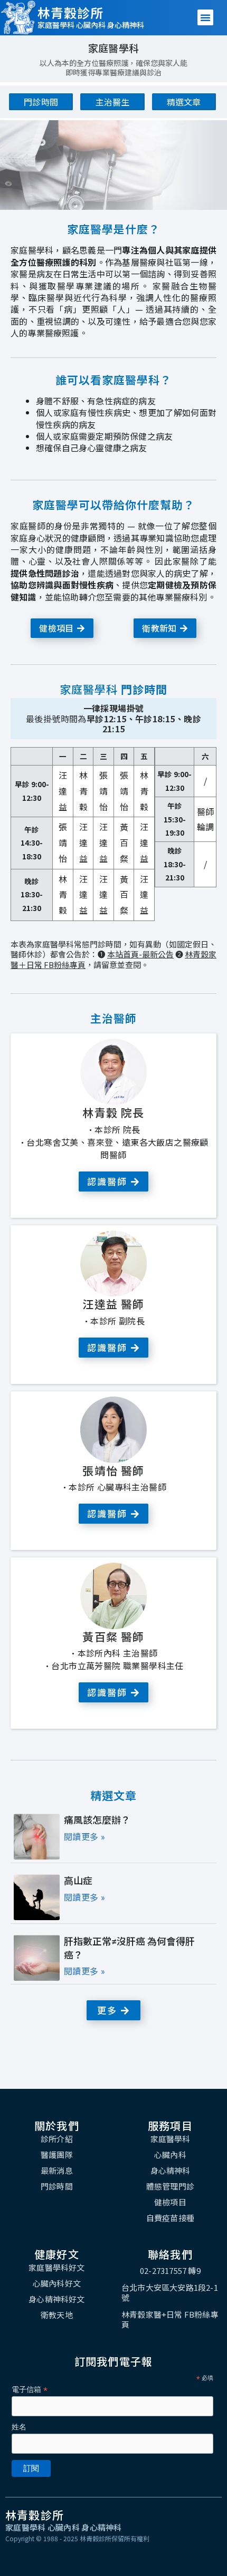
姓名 (19, 2427)
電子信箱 (30, 2390)
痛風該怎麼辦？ (97, 1820)
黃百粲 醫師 (113, 1636)
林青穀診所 (70, 12)
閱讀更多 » (84, 1837)
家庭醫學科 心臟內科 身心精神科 (91, 25)
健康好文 (57, 2254)
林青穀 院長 (113, 1112)
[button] (205, 17)
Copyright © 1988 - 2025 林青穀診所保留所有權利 (77, 2538)
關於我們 (57, 2125)
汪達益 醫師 (113, 1304)
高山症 (78, 1881)
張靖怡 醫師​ (113, 1470)
